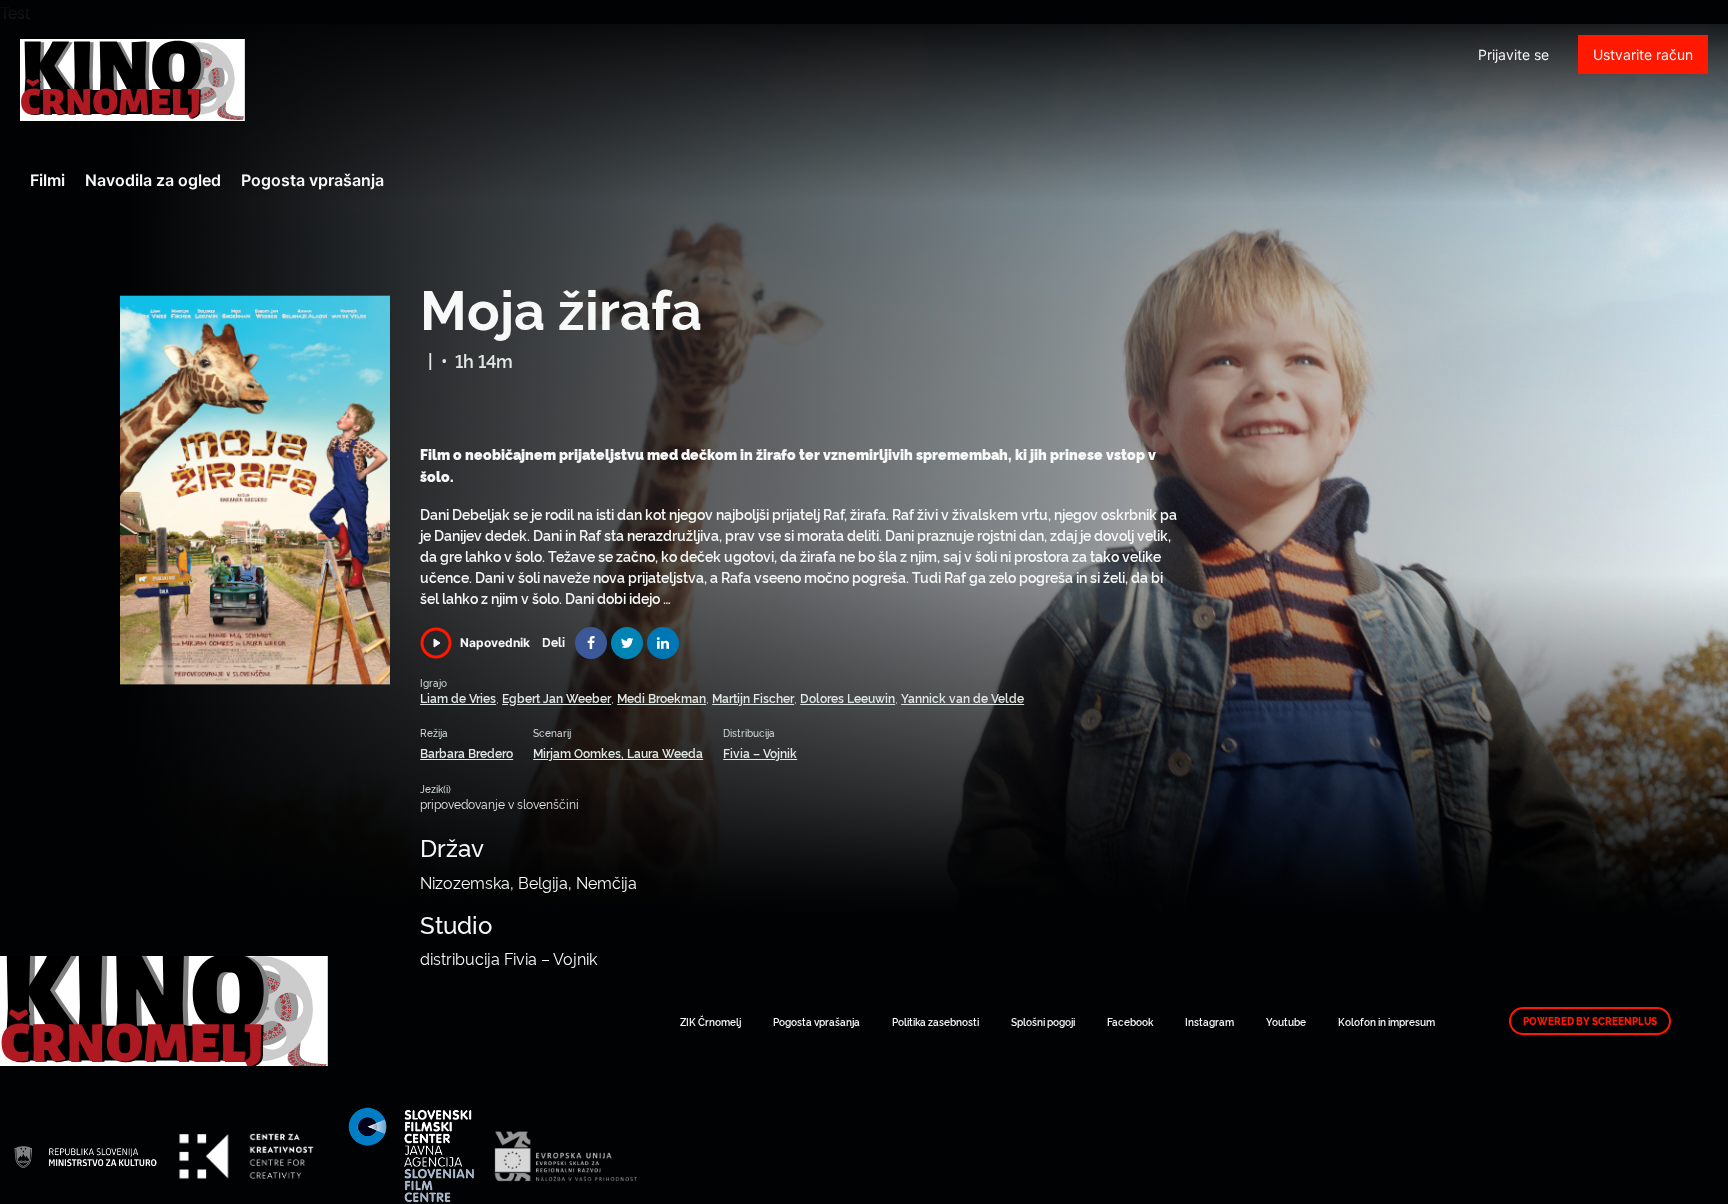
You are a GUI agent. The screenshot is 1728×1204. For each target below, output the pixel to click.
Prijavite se (1513, 54)
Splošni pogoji (1043, 1021)
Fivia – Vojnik (760, 752)
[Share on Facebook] (591, 643)
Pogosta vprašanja (312, 180)
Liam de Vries (458, 697)
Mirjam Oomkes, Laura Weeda (618, 752)
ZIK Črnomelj (710, 1021)
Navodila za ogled (153, 180)
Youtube (1286, 1021)
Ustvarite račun (1643, 54)
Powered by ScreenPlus (1590, 1021)
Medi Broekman (661, 697)
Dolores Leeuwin (847, 697)
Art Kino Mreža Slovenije (132, 80)
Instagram (1209, 1021)
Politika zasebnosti (935, 1021)
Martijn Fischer (753, 697)
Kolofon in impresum (1386, 1021)
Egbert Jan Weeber (556, 697)
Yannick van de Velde (962, 697)
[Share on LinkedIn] (663, 643)
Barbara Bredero (466, 752)
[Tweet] (627, 643)
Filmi (47, 180)
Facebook (1130, 1021)
